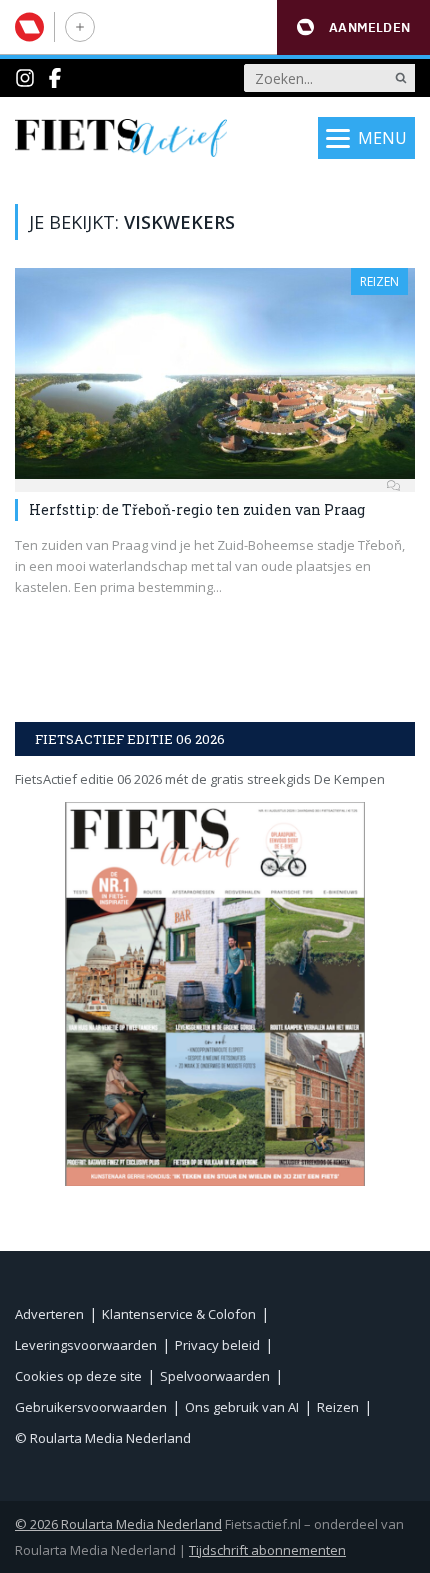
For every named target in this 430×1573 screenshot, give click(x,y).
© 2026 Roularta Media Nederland (118, 1524)
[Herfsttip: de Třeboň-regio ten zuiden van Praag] (215, 373)
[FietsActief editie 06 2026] (215, 993)
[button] (353, 27)
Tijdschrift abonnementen (267, 1550)
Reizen (379, 281)
